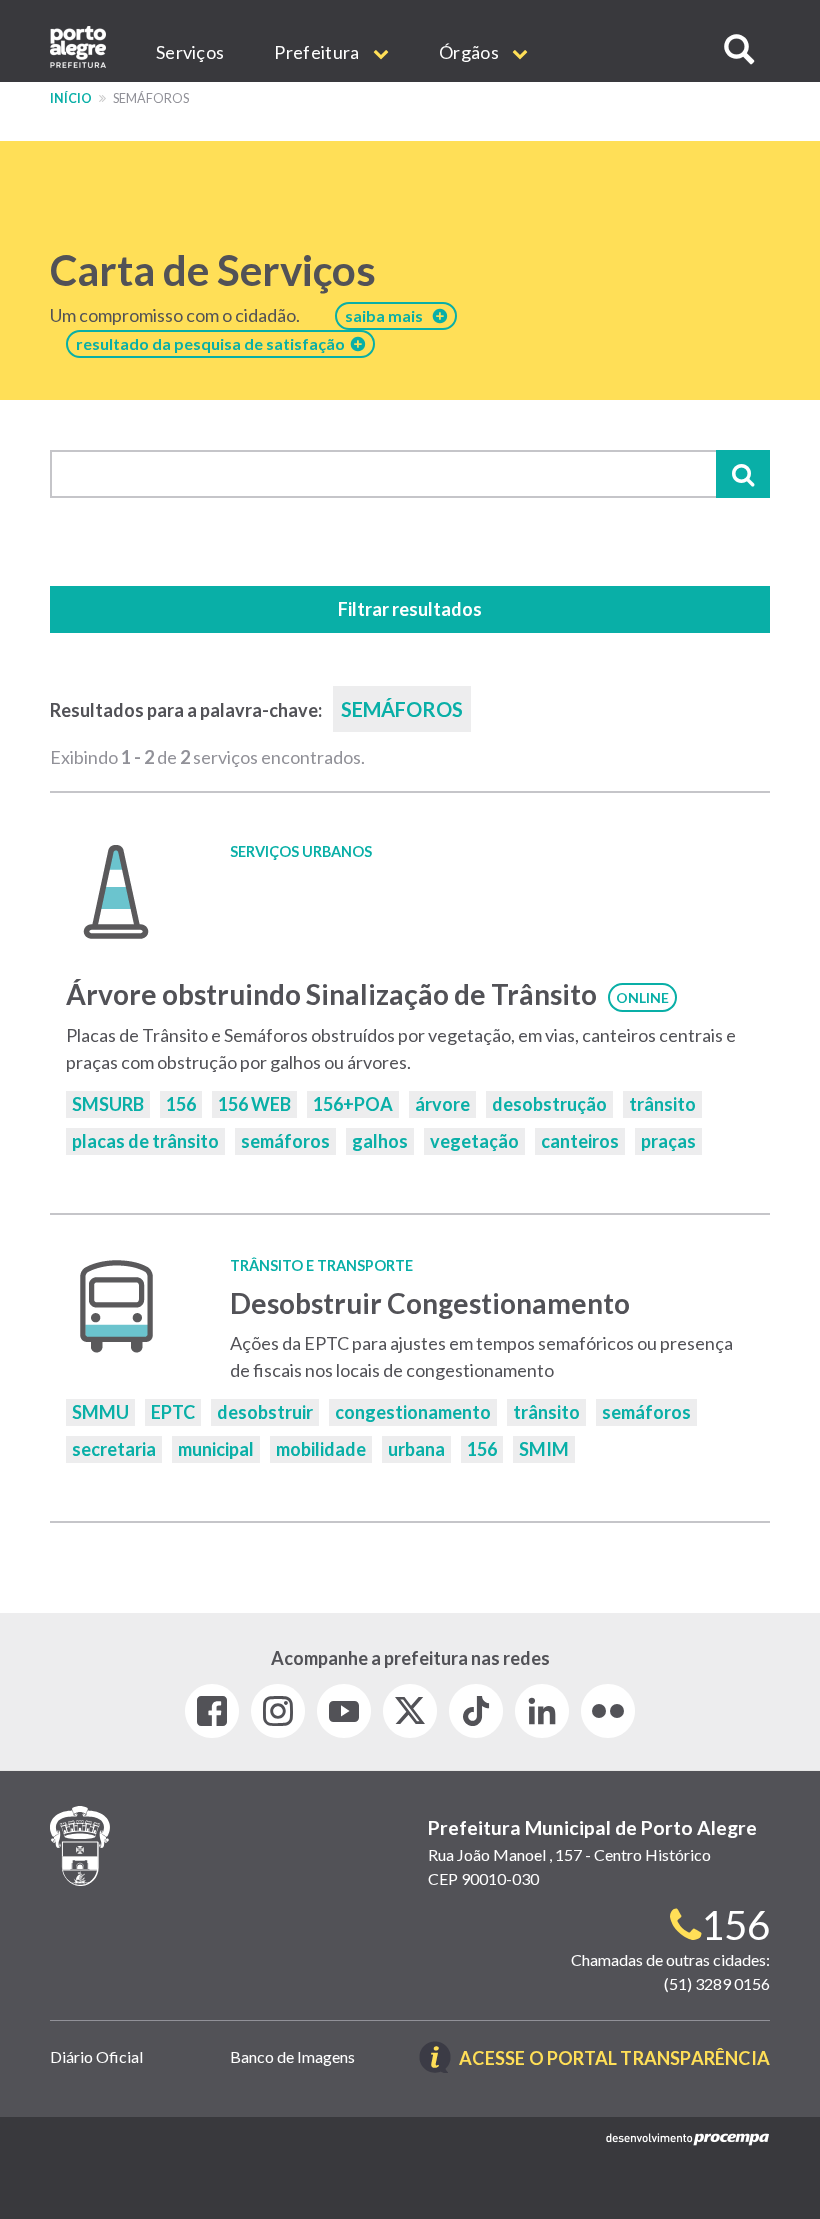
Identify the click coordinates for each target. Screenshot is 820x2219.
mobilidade (321, 1449)
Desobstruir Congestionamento (430, 1303)
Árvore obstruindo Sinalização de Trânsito (331, 994)
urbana (416, 1449)
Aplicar (743, 474)
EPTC (173, 1412)
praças (668, 1141)
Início (71, 98)
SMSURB (108, 1104)
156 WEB (254, 1104)
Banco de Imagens (292, 2056)
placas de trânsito (145, 1141)
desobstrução (549, 1104)
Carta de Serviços (213, 270)
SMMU (100, 1412)
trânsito (662, 1104)
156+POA (353, 1104)
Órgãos (470, 52)
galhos (380, 1141)
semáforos (285, 1141)
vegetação (474, 1141)
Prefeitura (318, 52)
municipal (216, 1449)
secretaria (114, 1449)
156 (181, 1104)
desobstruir (265, 1412)
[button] (739, 49)
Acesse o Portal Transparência (614, 2059)
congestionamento (413, 1412)
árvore (442, 1104)
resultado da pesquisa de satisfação (213, 343)
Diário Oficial (96, 2056)
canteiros (580, 1141)
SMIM (544, 1449)
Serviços (190, 52)
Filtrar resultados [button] (410, 609)
